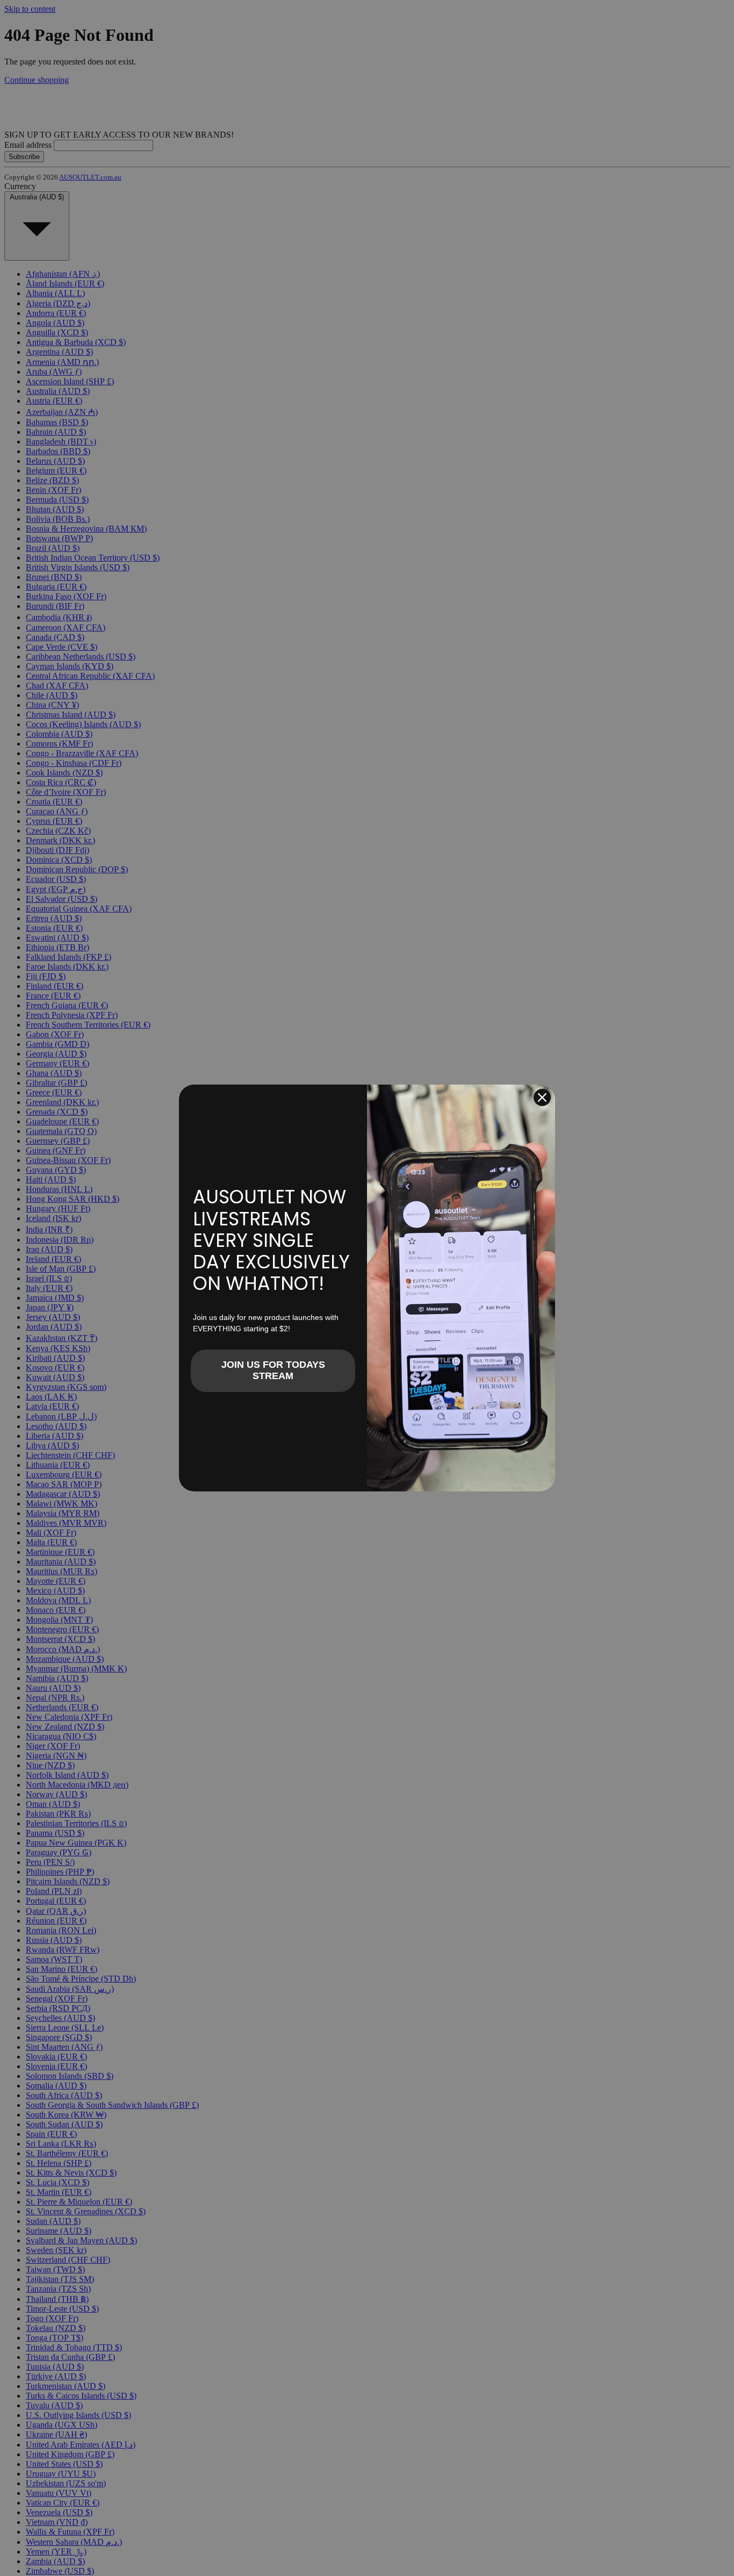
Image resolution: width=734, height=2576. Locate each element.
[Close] (542, 1097)
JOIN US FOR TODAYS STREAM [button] (273, 1370)
